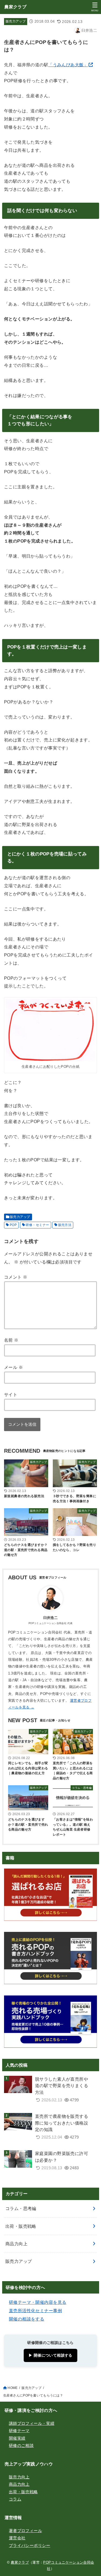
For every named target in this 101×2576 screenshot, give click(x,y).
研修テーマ (19, 2431)
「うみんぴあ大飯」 (68, 65)
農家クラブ (15, 7)
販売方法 (65, 1225)
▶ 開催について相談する (50, 2355)
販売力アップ (16, 21)
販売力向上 (19, 2477)
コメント (16, 1277)
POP (13, 1225)
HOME (13, 2388)
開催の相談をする (27, 2319)
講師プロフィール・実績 (32, 2423)
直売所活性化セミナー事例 (35, 2311)
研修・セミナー (37, 1225)
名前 (11, 1340)
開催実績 (17, 2438)
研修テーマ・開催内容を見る (38, 2302)
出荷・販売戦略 (21, 2226)
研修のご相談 (21, 2446)
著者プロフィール (25, 2531)
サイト (11, 1394)
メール (13, 1367)
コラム (15, 2499)
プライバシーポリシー (30, 2546)
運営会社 (17, 2538)
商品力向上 (16, 2244)
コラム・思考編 (21, 2208)
